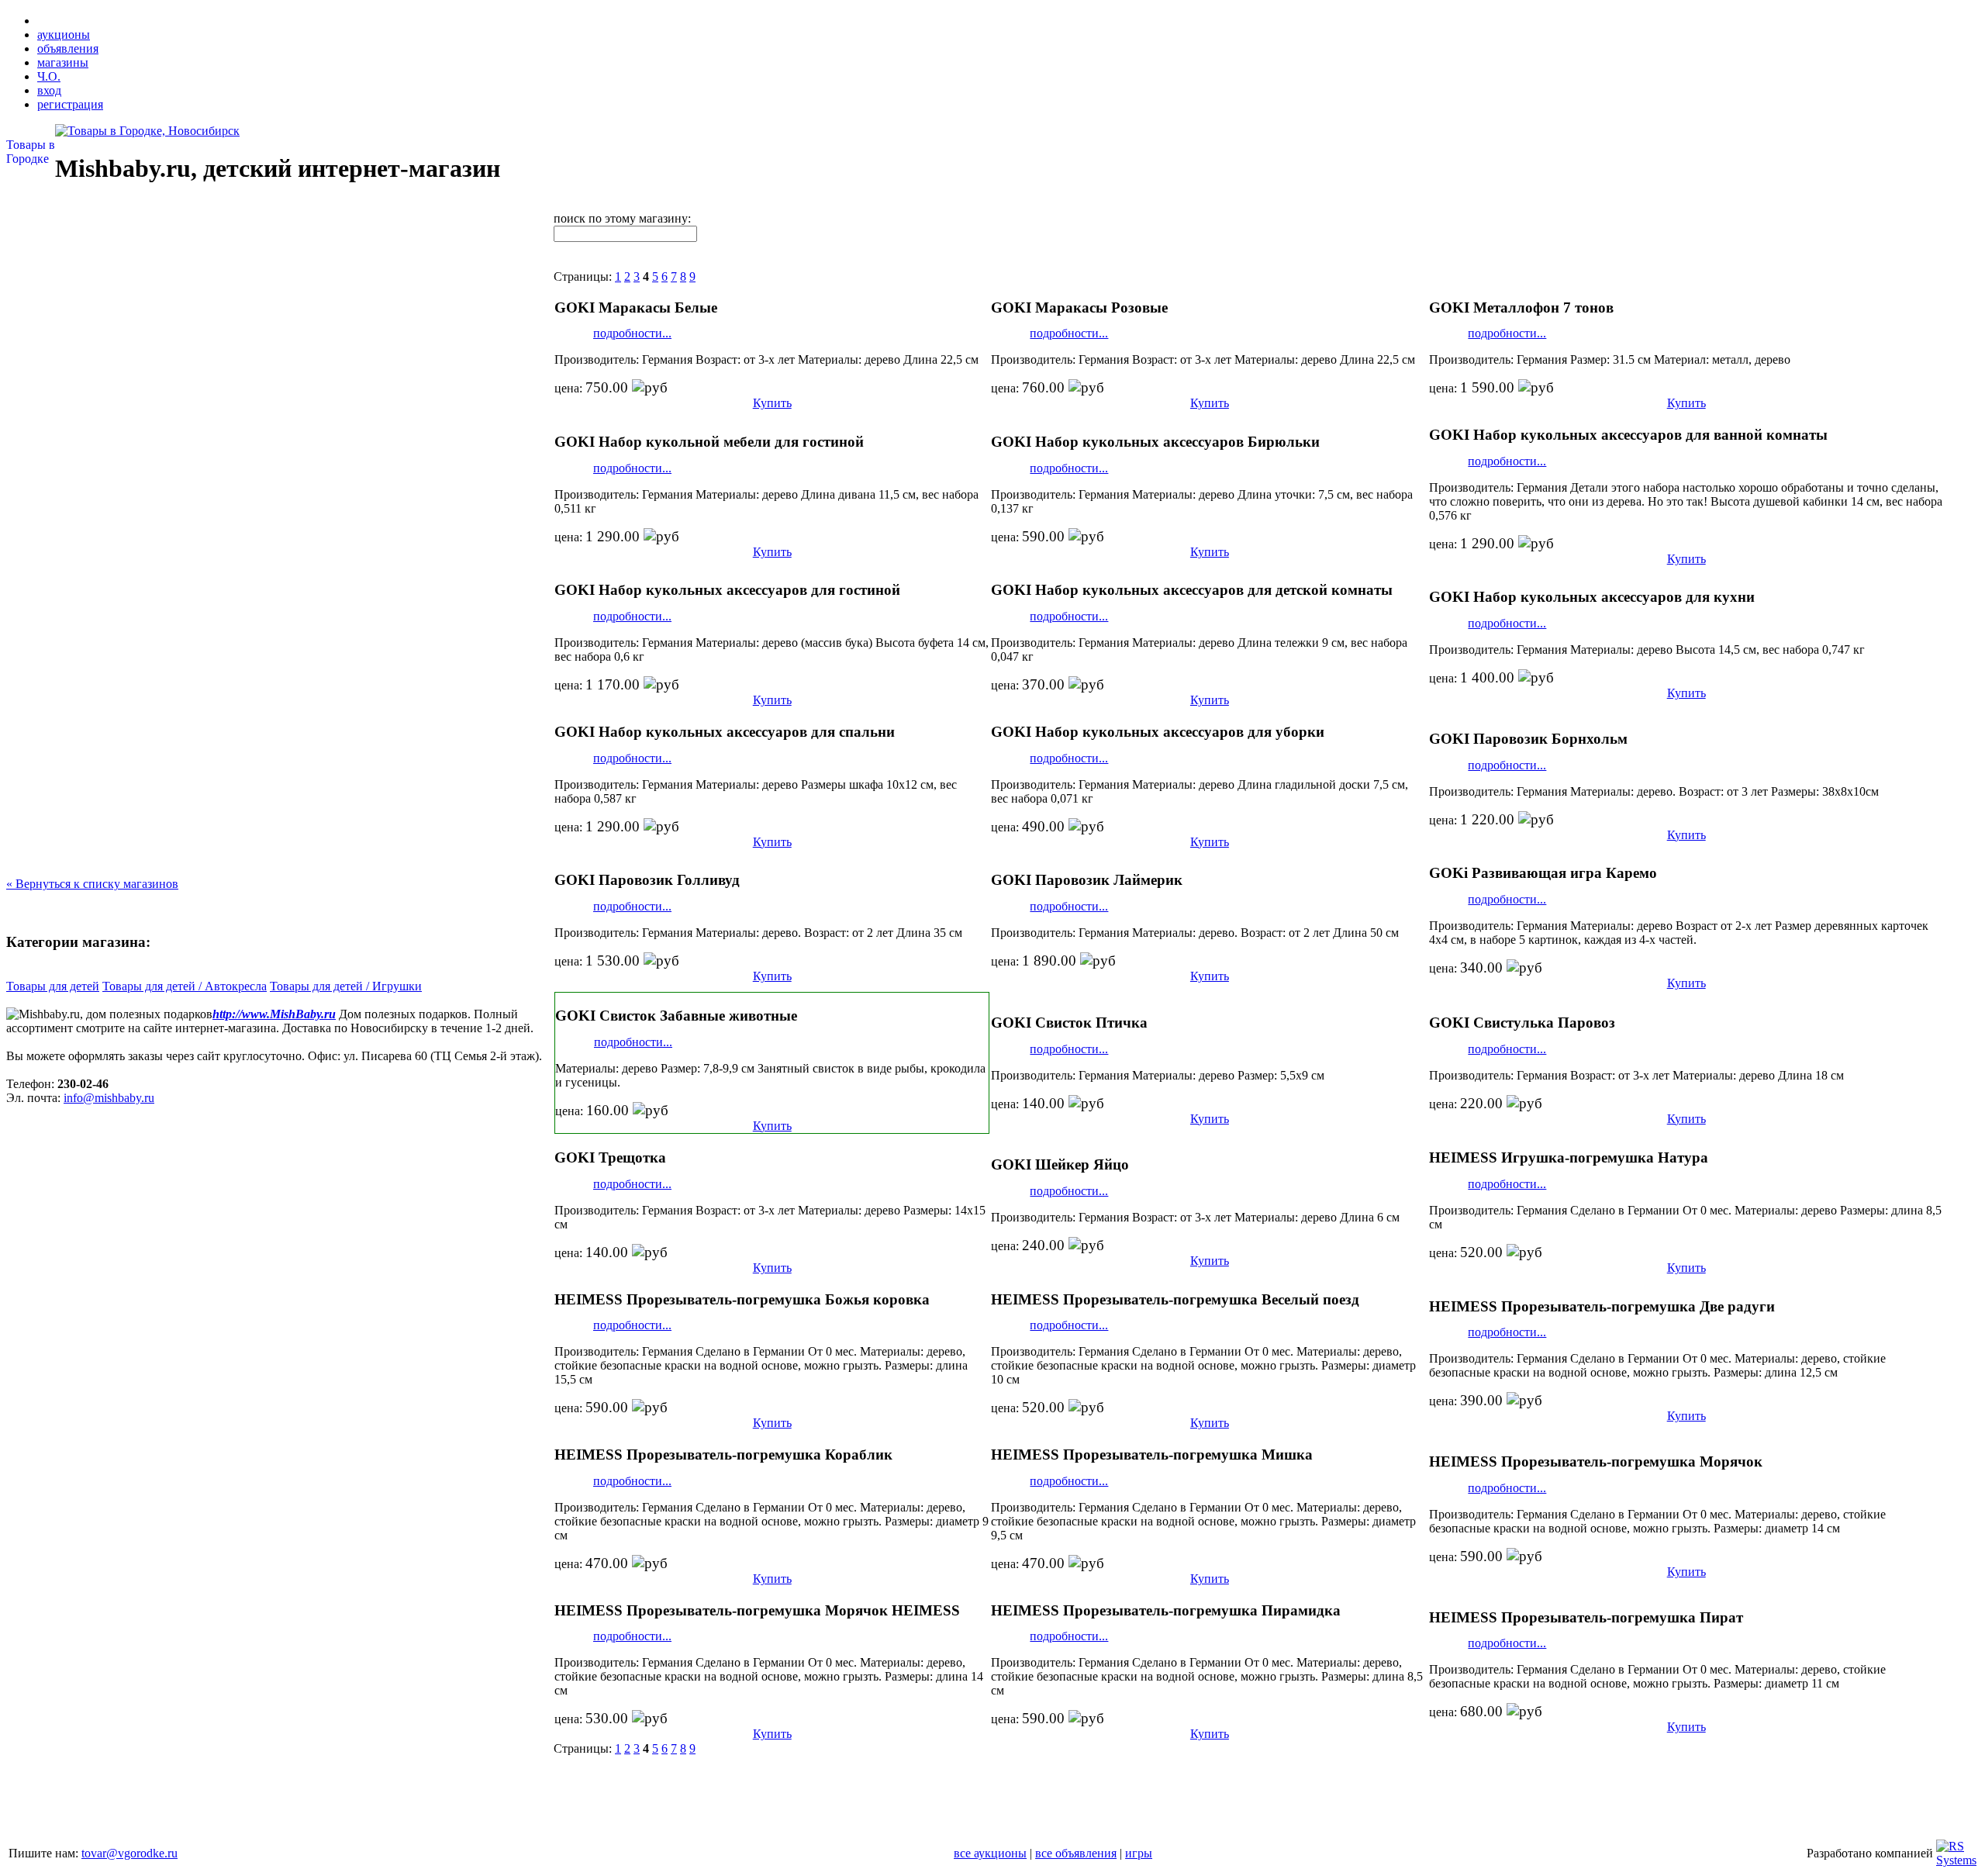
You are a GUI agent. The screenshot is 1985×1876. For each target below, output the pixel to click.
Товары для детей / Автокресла (185, 986)
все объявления (1076, 1853)
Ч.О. (49, 76)
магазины (63, 62)
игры (1139, 1853)
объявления (68, 48)
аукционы (64, 35)
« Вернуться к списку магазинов (92, 884)
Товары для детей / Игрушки (346, 986)
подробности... (632, 333)
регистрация (70, 104)
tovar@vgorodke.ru (129, 1853)
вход (49, 90)
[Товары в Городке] (147, 131)
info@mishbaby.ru (109, 1098)
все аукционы (990, 1853)
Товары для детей (53, 986)
